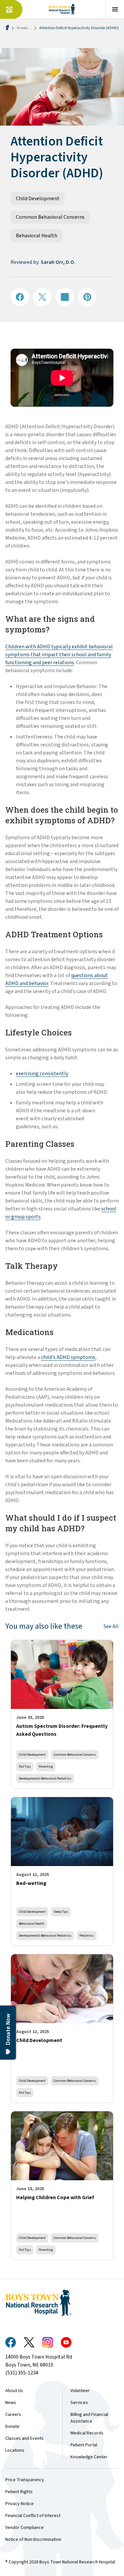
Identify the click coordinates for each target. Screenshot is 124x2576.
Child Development (38, 199)
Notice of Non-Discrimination (33, 2540)
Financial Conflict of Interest (33, 2516)
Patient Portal (84, 2445)
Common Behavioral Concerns (50, 217)
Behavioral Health (37, 236)
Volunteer (80, 2391)
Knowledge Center (89, 2457)
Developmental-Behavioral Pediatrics (45, 1778)
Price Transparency (25, 2480)
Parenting (46, 1766)
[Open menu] (115, 9)
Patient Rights (19, 2492)
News (11, 2403)
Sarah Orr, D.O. (58, 262)
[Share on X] (42, 297)
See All (111, 1626)
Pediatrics (87, 1935)
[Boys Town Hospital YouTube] (66, 2342)
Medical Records (87, 2433)
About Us (14, 2391)
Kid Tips (25, 1766)
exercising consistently (42, 1074)
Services (79, 2403)
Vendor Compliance (24, 2528)
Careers (13, 2415)
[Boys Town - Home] (62, 9)
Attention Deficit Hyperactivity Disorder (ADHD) (79, 28)
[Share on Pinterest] (87, 297)
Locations (15, 2450)
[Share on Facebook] (20, 297)
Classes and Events (24, 2438)
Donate (12, 2427)
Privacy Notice (20, 2504)
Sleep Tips (61, 1912)
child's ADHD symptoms (68, 1357)
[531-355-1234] (11, 9)
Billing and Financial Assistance (89, 2418)
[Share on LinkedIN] (65, 297)
